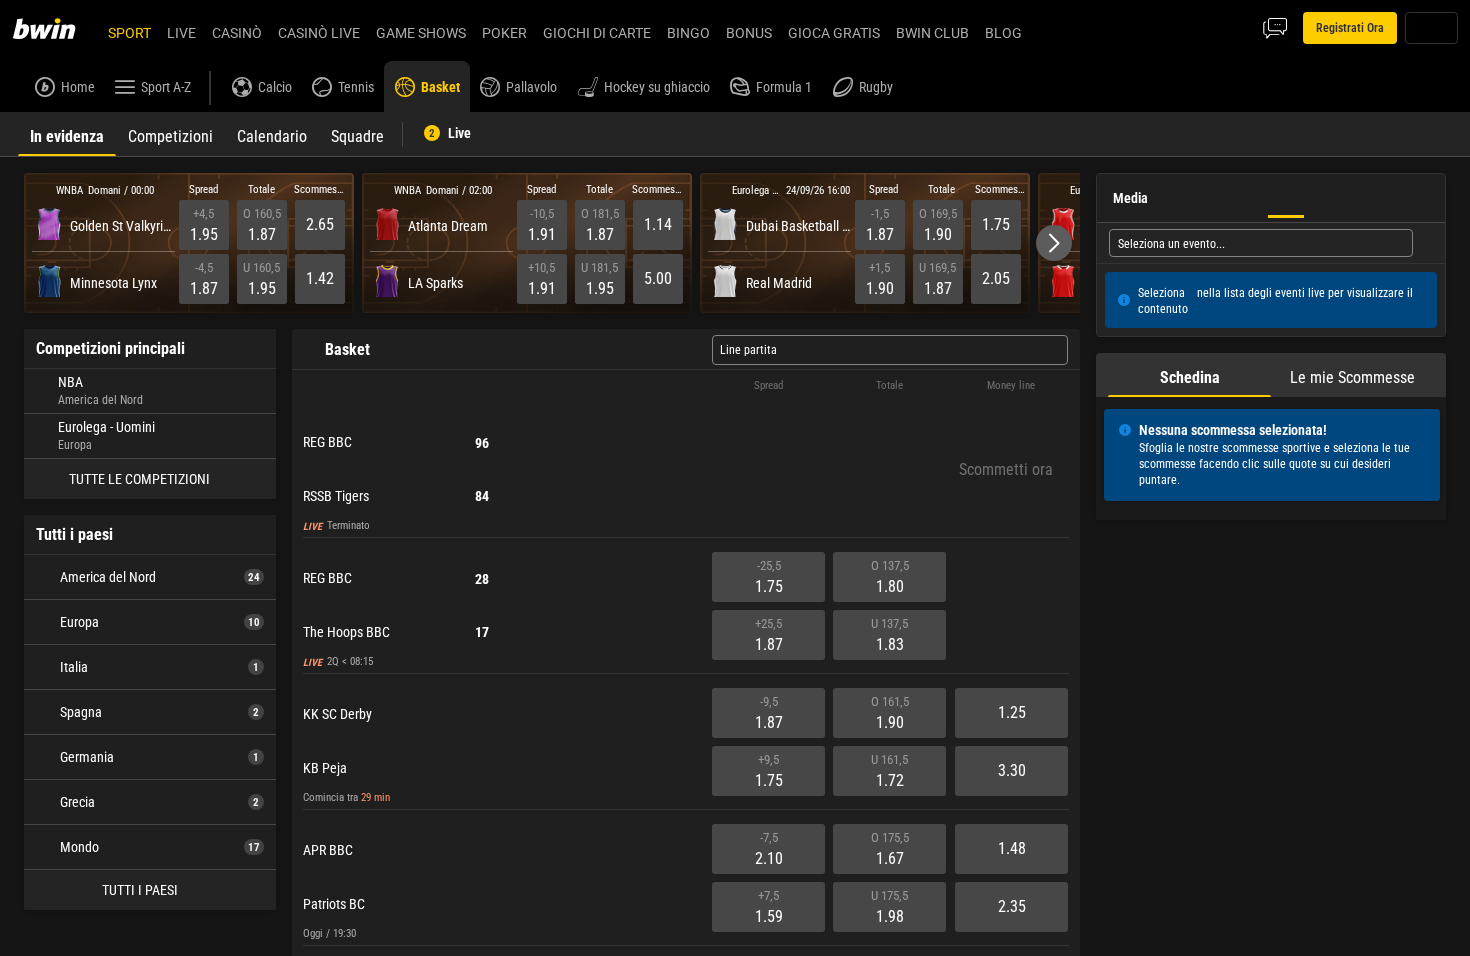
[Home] (56, 28)
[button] (1054, 243)
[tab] (67, 134)
